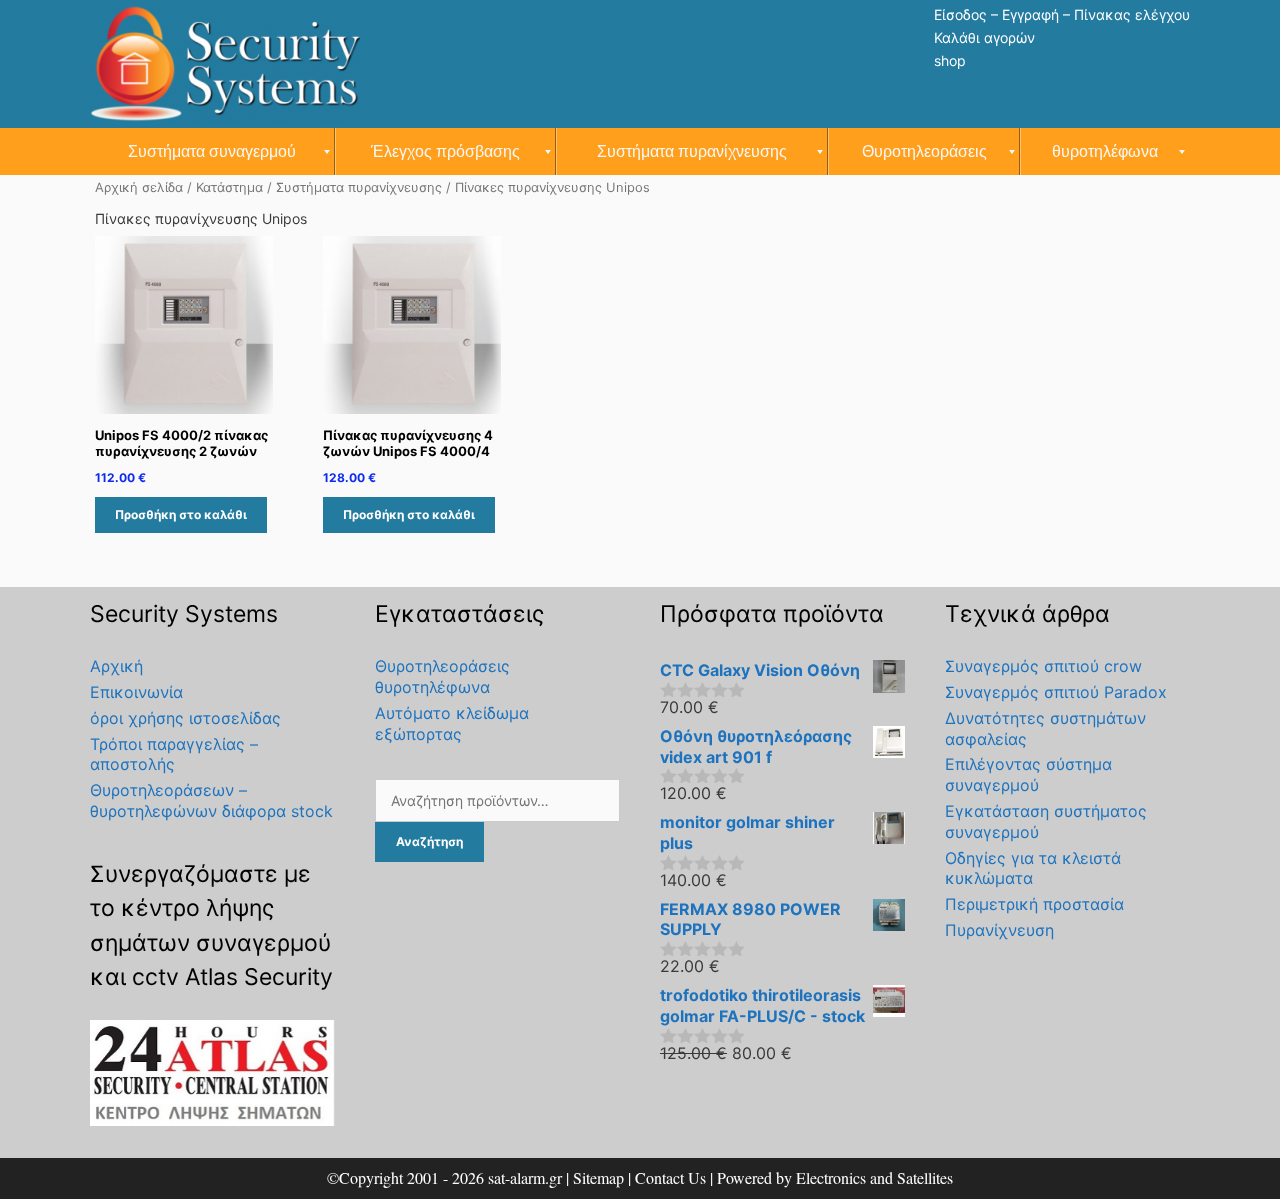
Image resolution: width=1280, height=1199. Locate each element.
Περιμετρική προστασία (1034, 904)
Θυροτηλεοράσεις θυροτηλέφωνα (442, 676)
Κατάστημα (229, 187)
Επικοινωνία (136, 692)
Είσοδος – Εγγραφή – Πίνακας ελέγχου (1062, 14)
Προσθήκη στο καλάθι (181, 514)
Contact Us (670, 1177)
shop (950, 60)
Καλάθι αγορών (984, 37)
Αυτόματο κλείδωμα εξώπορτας (452, 723)
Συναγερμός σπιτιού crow (1043, 666)
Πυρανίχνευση (999, 930)
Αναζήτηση (429, 841)
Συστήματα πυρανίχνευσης (359, 187)
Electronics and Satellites (874, 1177)
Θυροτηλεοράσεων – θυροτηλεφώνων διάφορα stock (211, 800)
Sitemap (598, 1177)
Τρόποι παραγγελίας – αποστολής (174, 754)
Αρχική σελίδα (139, 187)
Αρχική (116, 666)
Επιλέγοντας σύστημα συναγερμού (1028, 774)
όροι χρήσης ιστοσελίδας (185, 718)
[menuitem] (212, 151)
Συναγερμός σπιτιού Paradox (1056, 692)
